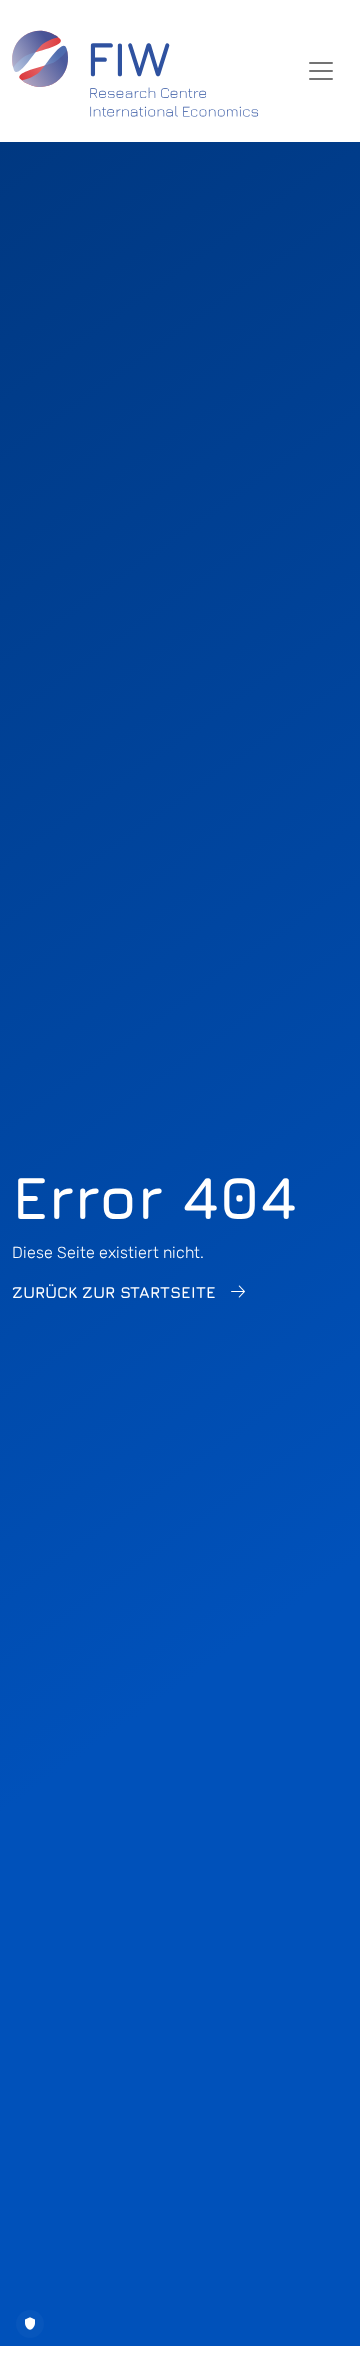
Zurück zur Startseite (114, 1292)
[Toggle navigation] (321, 71)
